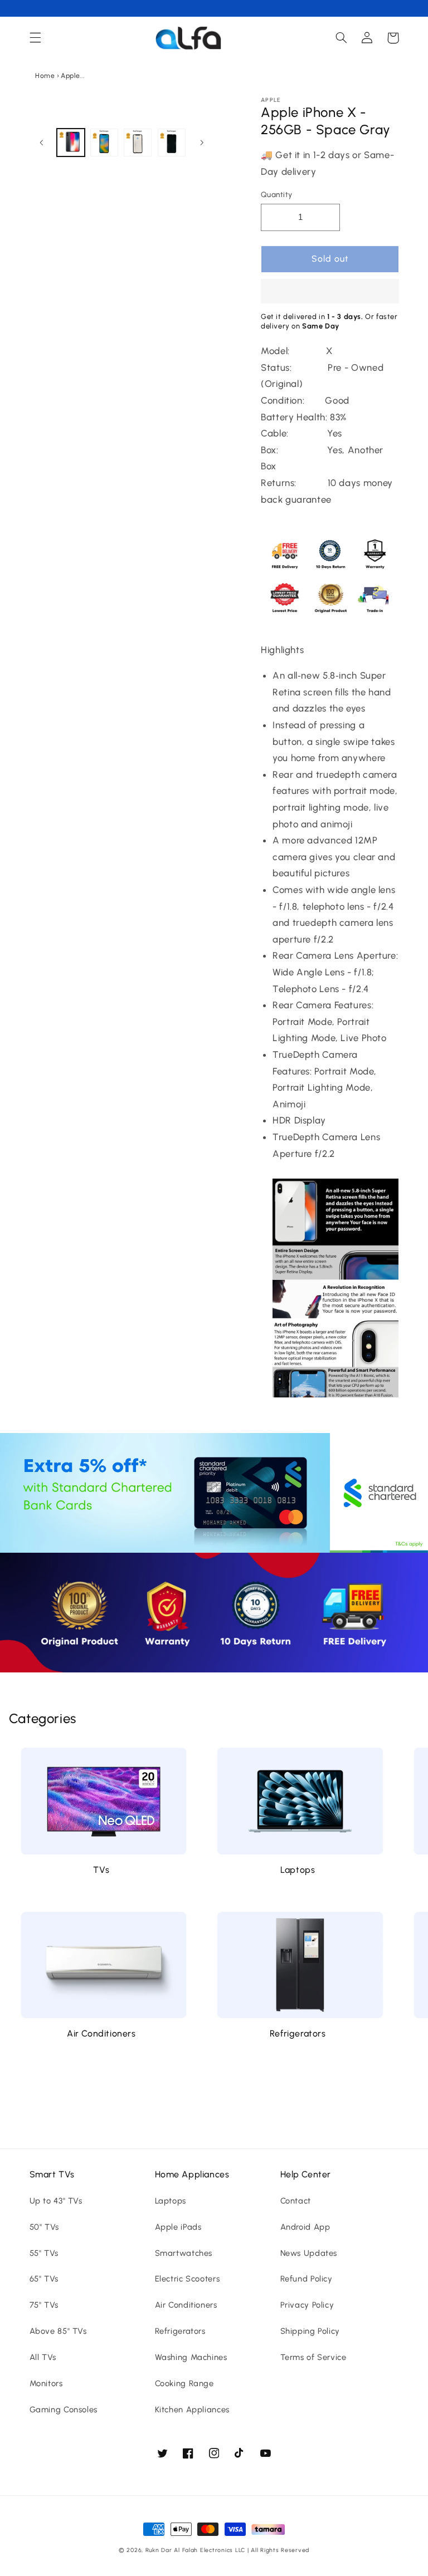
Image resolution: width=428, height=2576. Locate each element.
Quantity (276, 194)
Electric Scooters (188, 2279)
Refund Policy (307, 2279)
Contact (296, 2201)
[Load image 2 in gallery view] (104, 143)
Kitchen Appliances (192, 2410)
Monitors (46, 2383)
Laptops (298, 1870)
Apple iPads (178, 2227)
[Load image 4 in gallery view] (172, 143)
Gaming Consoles (64, 2410)
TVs (101, 1870)
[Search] (342, 38)
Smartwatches (184, 2253)
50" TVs (44, 2227)
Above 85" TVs (58, 2331)
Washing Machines (191, 2357)
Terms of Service (313, 2357)
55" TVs (44, 2253)
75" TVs (44, 2305)
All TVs (43, 2357)
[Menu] (35, 38)
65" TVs (44, 2279)
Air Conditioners (101, 2033)
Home (45, 76)
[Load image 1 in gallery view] (71, 143)
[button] (330, 292)
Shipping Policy (310, 2331)
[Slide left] (42, 143)
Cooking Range (184, 2383)
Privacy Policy (307, 2305)
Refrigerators (298, 2033)
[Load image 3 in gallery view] (138, 143)
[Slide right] (202, 143)
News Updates (309, 2253)
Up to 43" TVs (56, 2201)
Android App (305, 2227)
